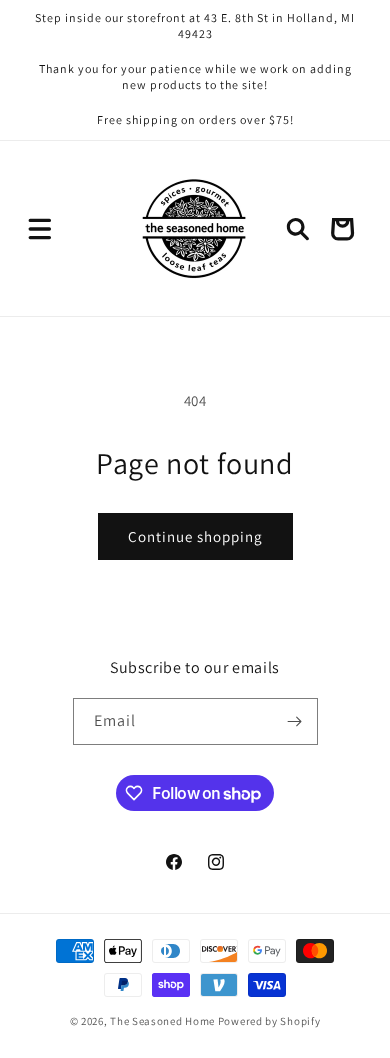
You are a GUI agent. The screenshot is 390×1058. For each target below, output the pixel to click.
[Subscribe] (295, 721)
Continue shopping (195, 536)
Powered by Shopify (269, 1021)
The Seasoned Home (162, 1021)
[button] (40, 229)
